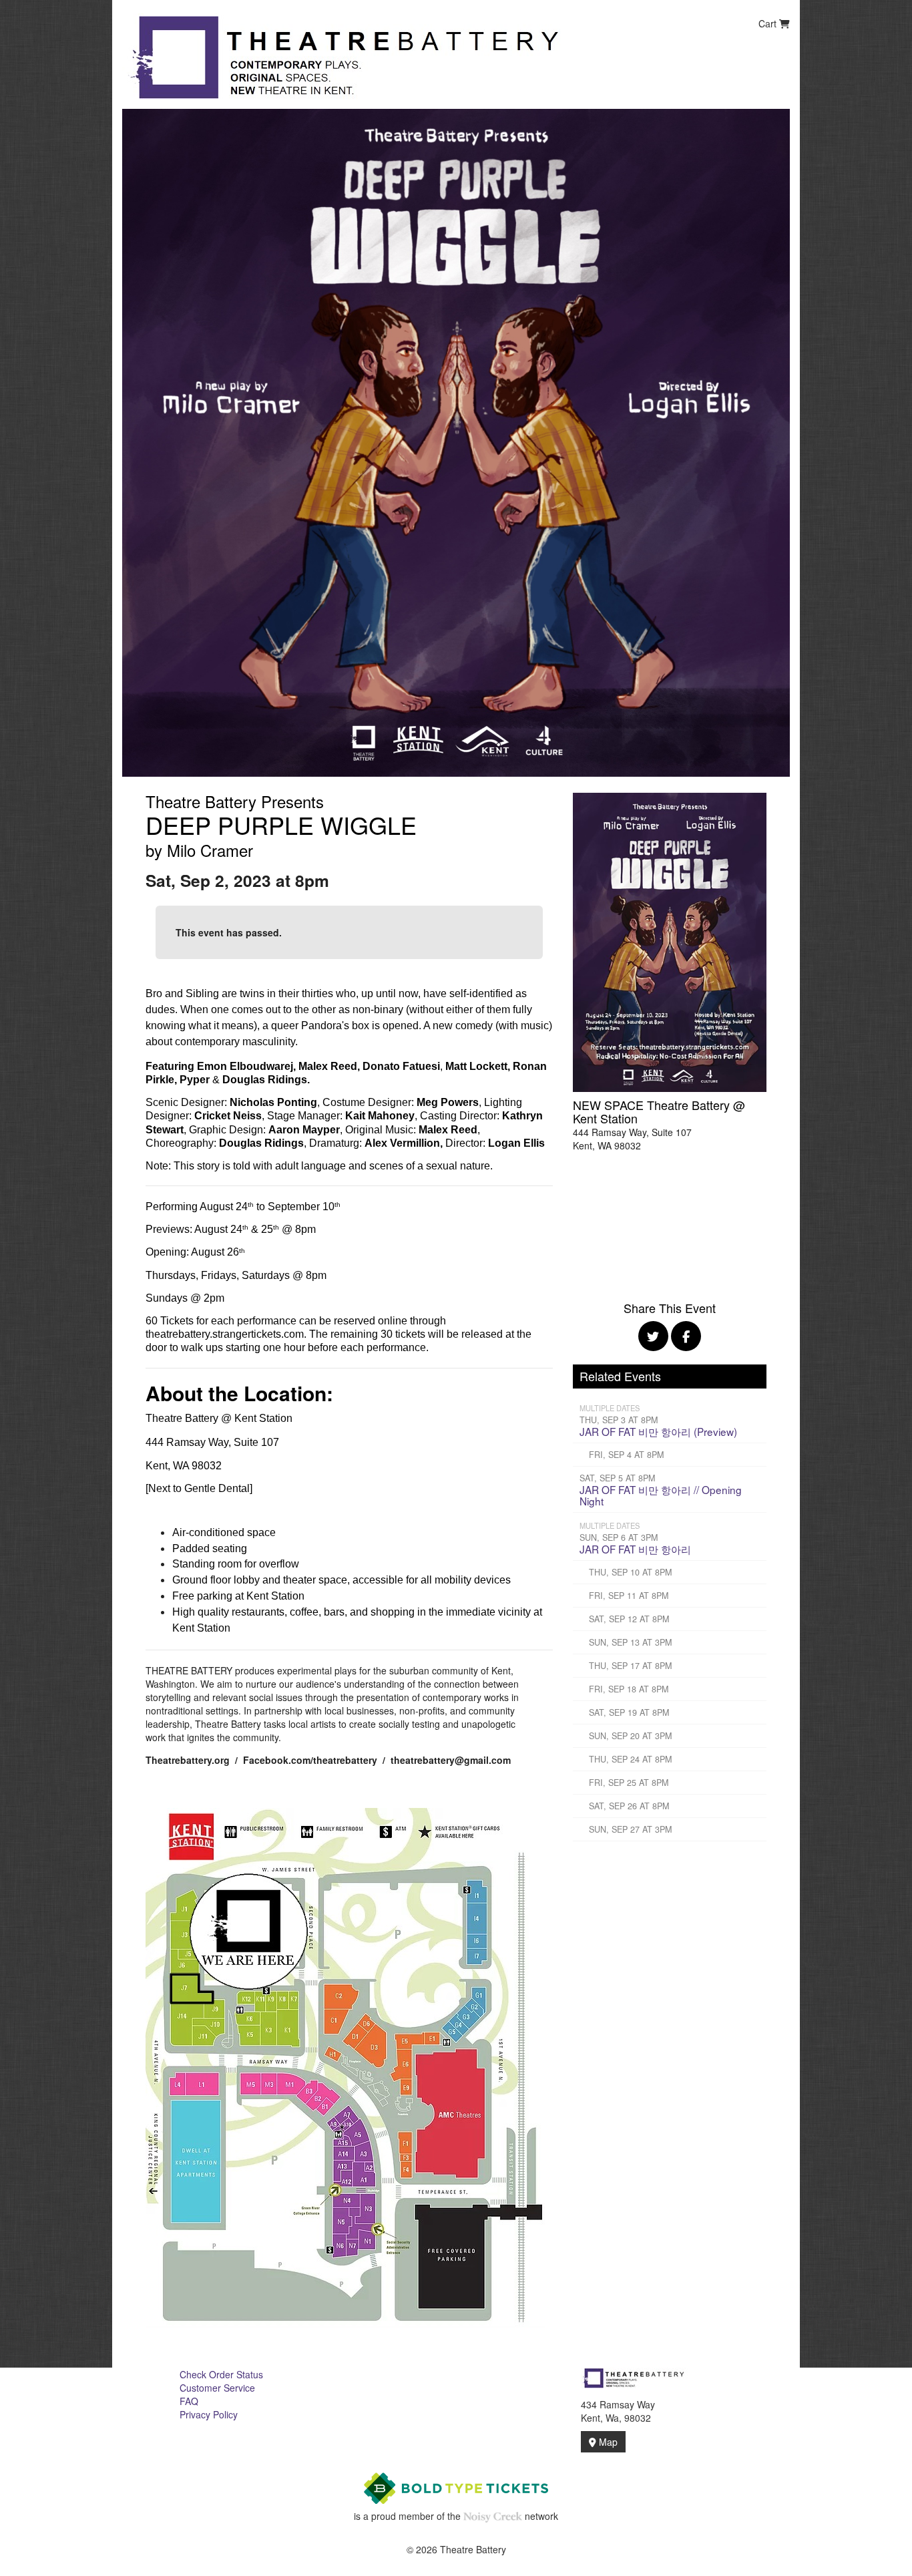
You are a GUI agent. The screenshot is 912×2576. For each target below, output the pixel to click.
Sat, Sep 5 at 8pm (617, 1478)
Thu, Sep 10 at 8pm (630, 1572)
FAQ (189, 2401)
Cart (769, 23)
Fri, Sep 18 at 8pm (629, 1689)
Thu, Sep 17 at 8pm (630, 1666)
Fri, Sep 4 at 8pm (626, 1455)
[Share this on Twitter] (653, 1336)
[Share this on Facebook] (686, 1336)
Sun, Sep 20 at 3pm (630, 1736)
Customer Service (217, 2388)
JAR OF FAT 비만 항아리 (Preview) (658, 1431)
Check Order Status (221, 2374)
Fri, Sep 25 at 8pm (629, 1783)
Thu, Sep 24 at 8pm (630, 1759)
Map (607, 2442)
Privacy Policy (209, 2414)
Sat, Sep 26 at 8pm (629, 1806)
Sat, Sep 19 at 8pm (629, 1712)
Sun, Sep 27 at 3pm (630, 1829)
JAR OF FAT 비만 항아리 (635, 1549)
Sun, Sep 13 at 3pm (630, 1642)
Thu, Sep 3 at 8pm (619, 1420)
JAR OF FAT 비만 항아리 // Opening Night (661, 1495)
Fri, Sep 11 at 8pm (629, 1596)
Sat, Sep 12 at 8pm (629, 1619)
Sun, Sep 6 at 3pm (619, 1537)
